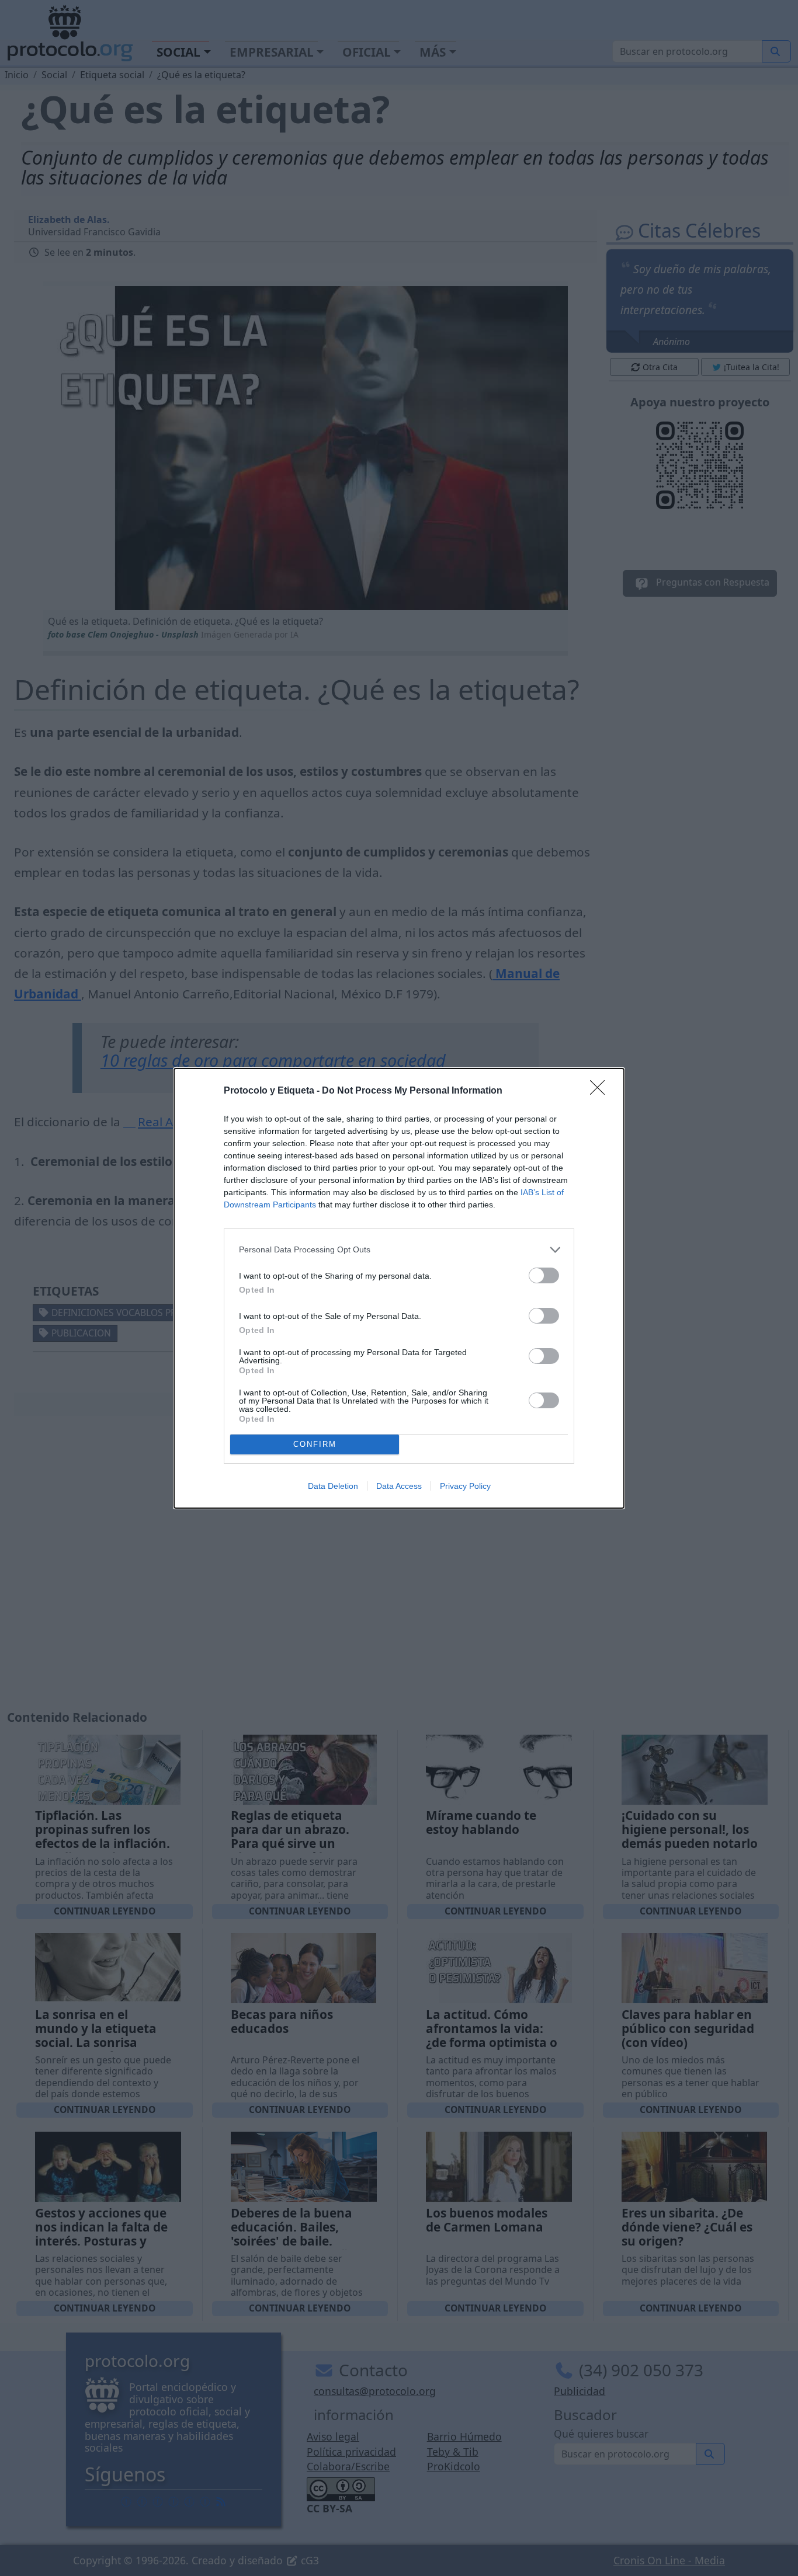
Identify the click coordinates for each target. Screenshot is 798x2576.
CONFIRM (315, 1444)
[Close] (601, 1091)
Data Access (399, 1486)
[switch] (544, 1275)
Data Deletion (333, 1486)
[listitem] (399, 1250)
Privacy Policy (465, 1486)
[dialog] (399, 1288)
